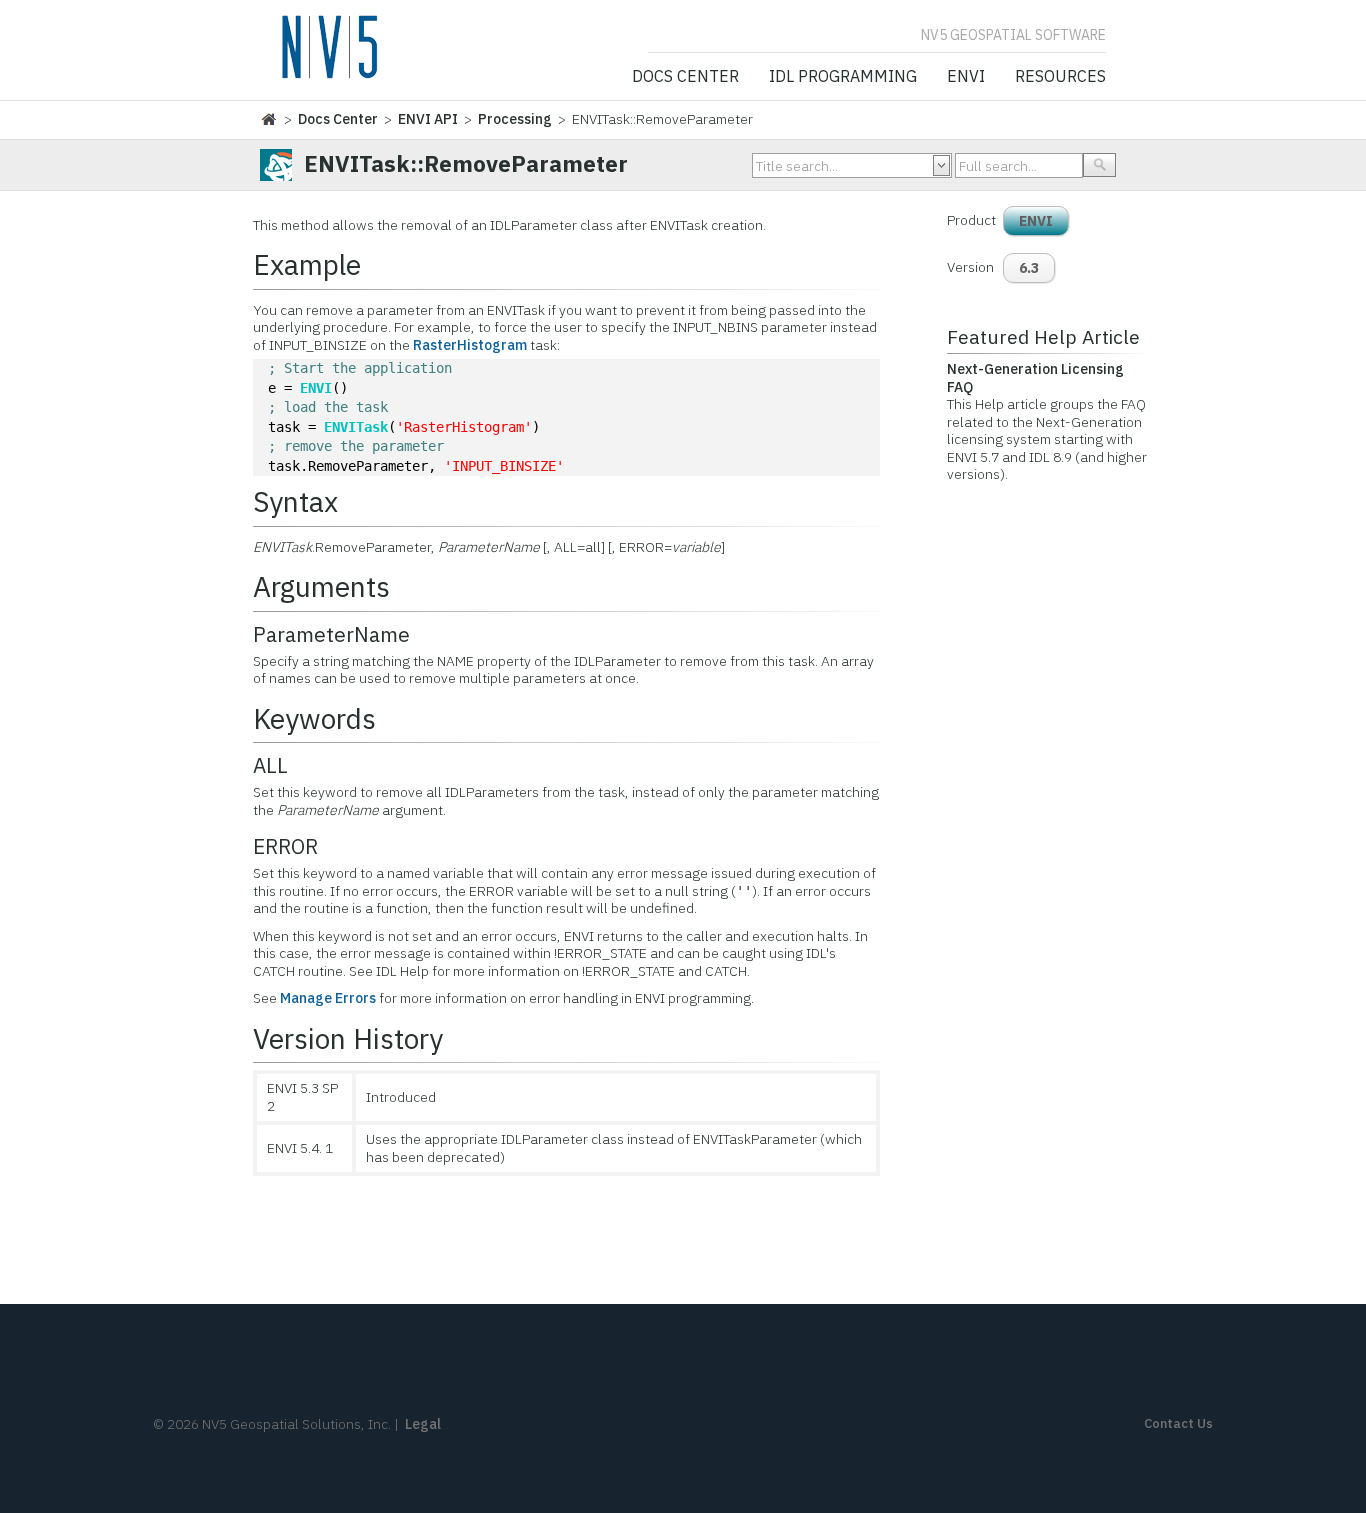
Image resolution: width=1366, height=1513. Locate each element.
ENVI (966, 77)
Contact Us (1178, 1423)
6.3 (1029, 268)
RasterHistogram (470, 345)
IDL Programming (843, 77)
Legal (423, 1424)
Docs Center (685, 77)
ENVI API (428, 119)
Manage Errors (328, 998)
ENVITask (356, 427)
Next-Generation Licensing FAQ (1035, 378)
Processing (515, 119)
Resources (1060, 77)
